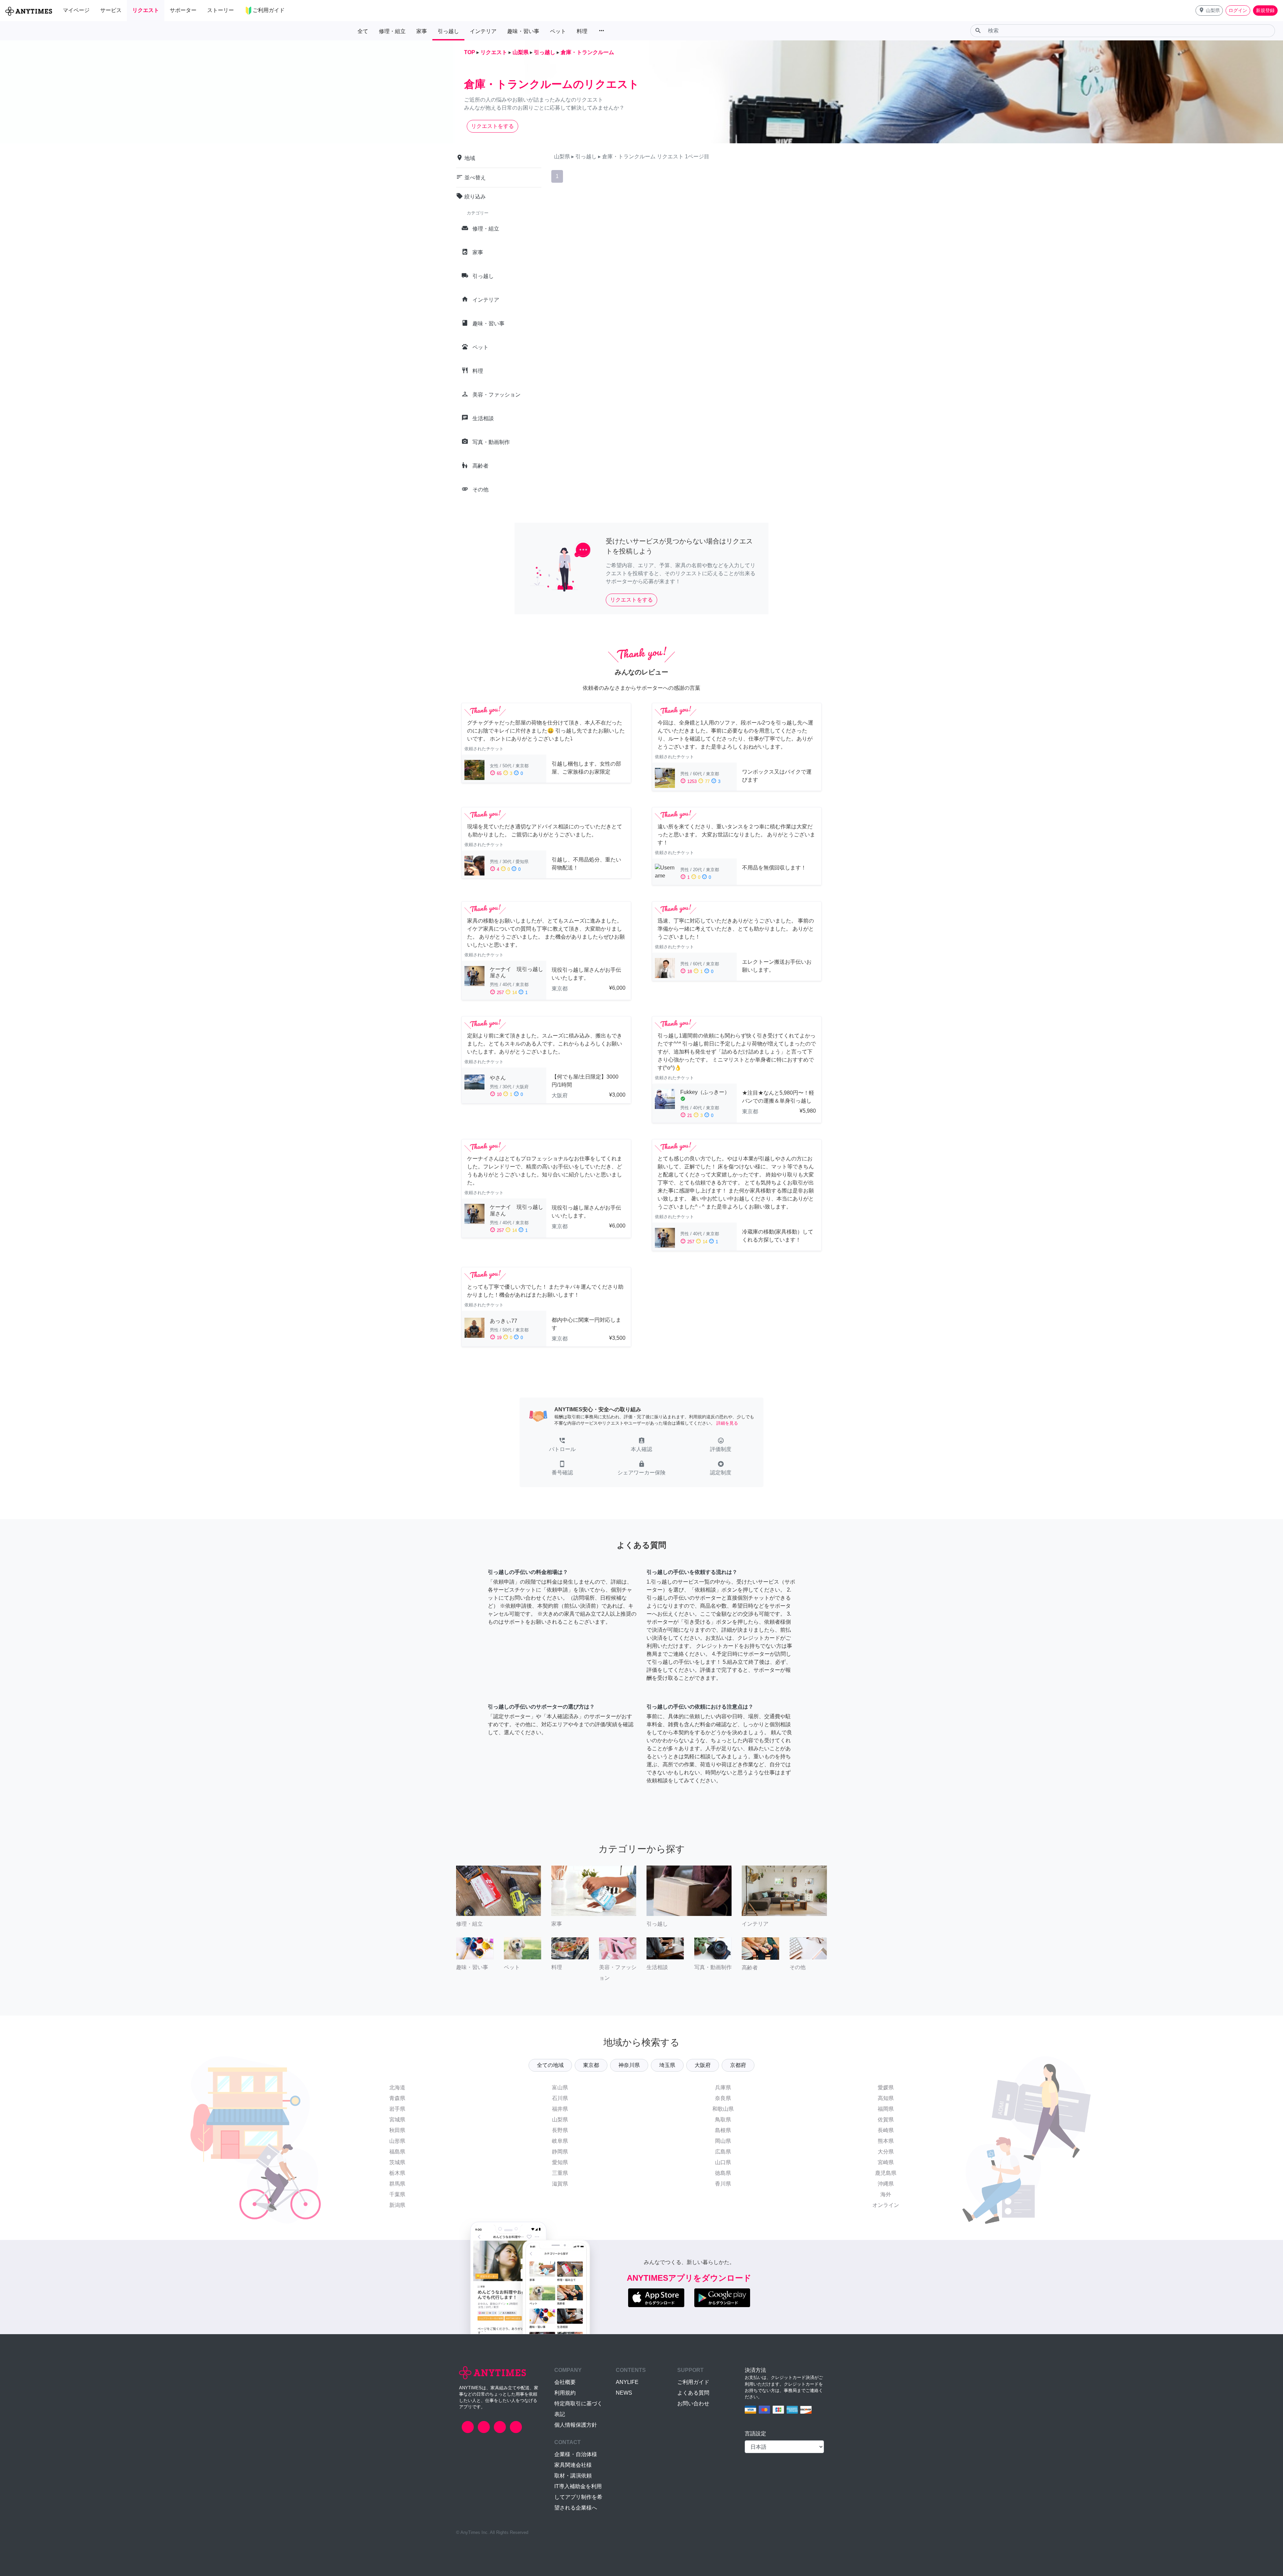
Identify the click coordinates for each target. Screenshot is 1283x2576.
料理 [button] (582, 31)
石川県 (560, 2098)
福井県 (560, 2109)
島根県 (723, 2130)
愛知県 (560, 2162)
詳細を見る (727, 1423)
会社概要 (565, 2382)
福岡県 (886, 2109)
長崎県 (886, 2130)
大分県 (886, 2152)
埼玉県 (667, 2065)
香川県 (723, 2184)
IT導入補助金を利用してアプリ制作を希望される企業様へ (578, 2497)
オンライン (886, 2205)
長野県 (560, 2130)
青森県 (397, 2098)
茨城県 (397, 2162)
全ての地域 (550, 2065)
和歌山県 (723, 2109)
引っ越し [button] (448, 31)
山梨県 (560, 2120)
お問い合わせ (693, 2403)
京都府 (738, 2065)
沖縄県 (886, 2184)
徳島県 (723, 2173)
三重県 (560, 2173)
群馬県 (397, 2184)
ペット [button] (558, 31)
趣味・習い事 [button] (523, 31)
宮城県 (397, 2120)
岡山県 (723, 2141)
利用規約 (565, 2393)
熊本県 (886, 2141)
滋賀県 (560, 2184)
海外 (886, 2194)
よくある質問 (693, 2393)
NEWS (624, 2393)
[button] (1209, 11)
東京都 (591, 2065)
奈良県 (723, 2098)
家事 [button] (422, 31)
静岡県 (560, 2152)
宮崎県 (886, 2162)
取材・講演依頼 (573, 2476)
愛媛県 (886, 2087)
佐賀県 (886, 2120)
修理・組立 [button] (392, 31)
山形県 (397, 2141)
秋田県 (397, 2130)
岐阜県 (560, 2141)
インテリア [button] (483, 31)
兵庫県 (723, 2087)
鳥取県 (723, 2120)
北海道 (397, 2087)
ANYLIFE (627, 2382)
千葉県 (397, 2194)
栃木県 (397, 2173)
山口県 (723, 2162)
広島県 (723, 2152)
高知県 (886, 2098)
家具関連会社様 (573, 2465)
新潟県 (397, 2205)
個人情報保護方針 (576, 2425)
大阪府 (703, 2065)
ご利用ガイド (693, 2382)
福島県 (397, 2152)
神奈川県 (629, 2065)
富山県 (560, 2087)
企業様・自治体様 (576, 2454)
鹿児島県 (886, 2173)
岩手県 (397, 2109)
